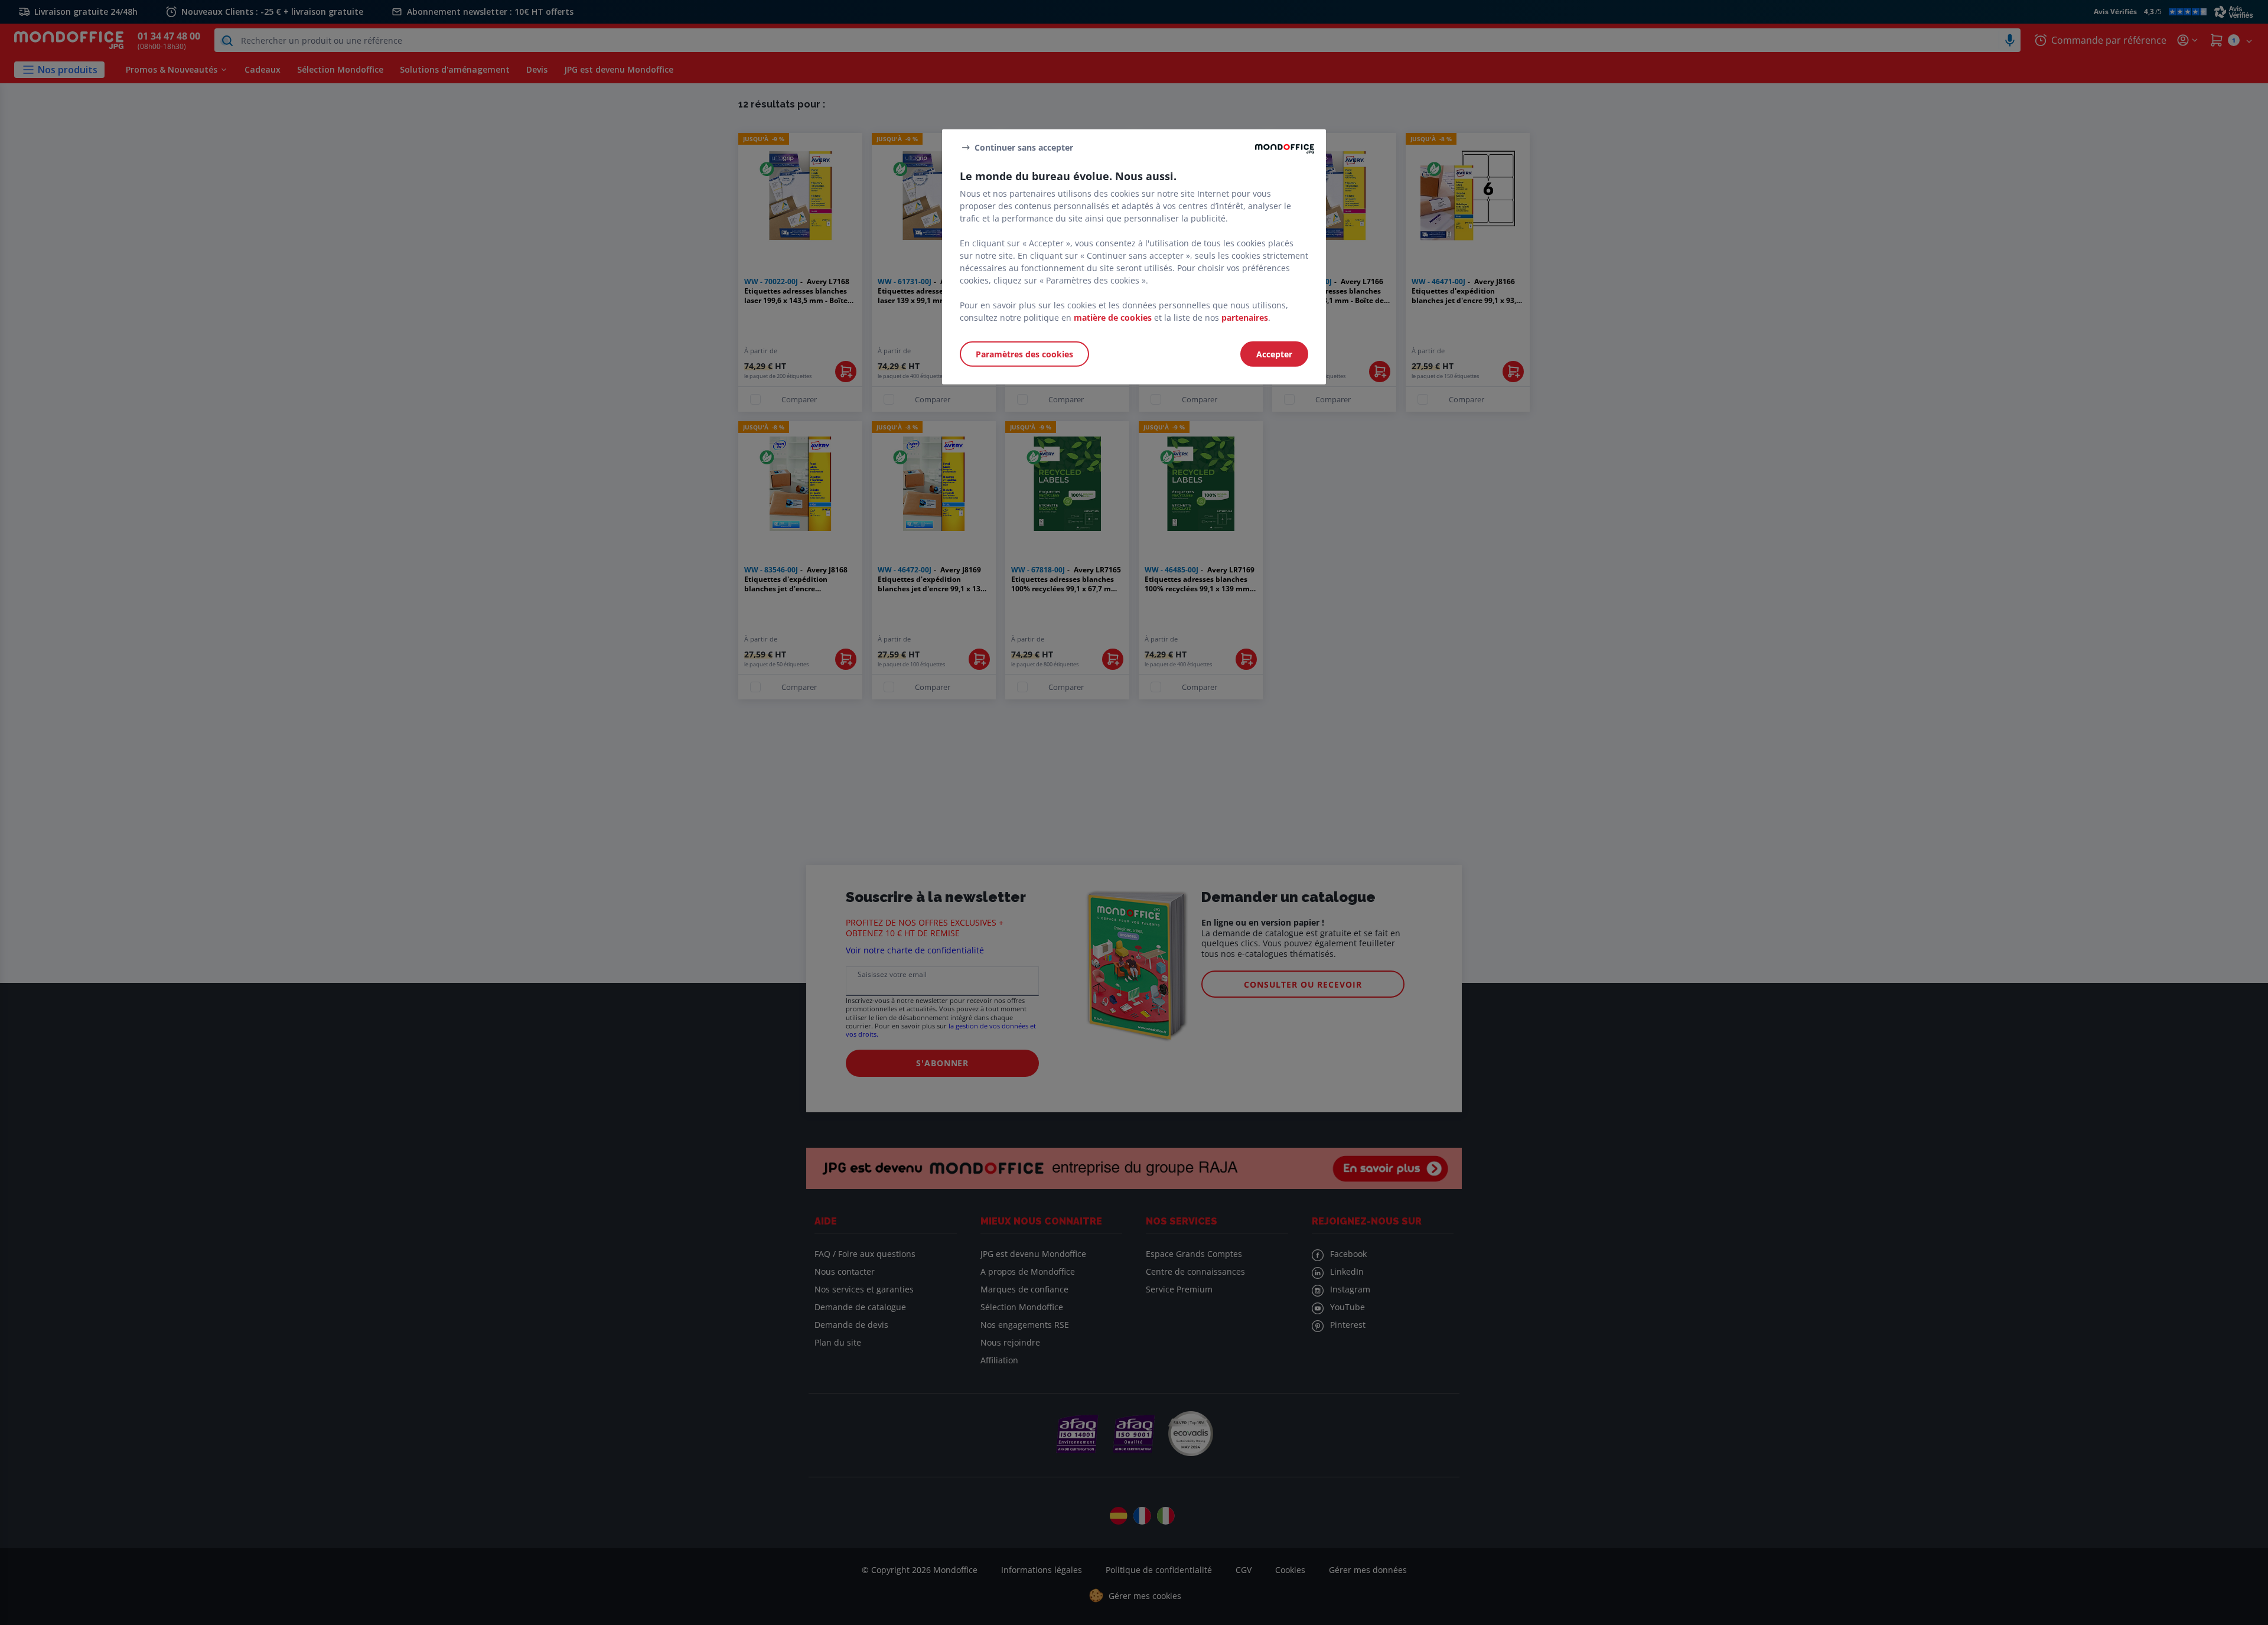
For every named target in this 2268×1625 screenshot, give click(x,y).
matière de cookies (1113, 317)
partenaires (1245, 317)
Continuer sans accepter (1024, 147)
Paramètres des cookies (1024, 354)
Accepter (1274, 354)
